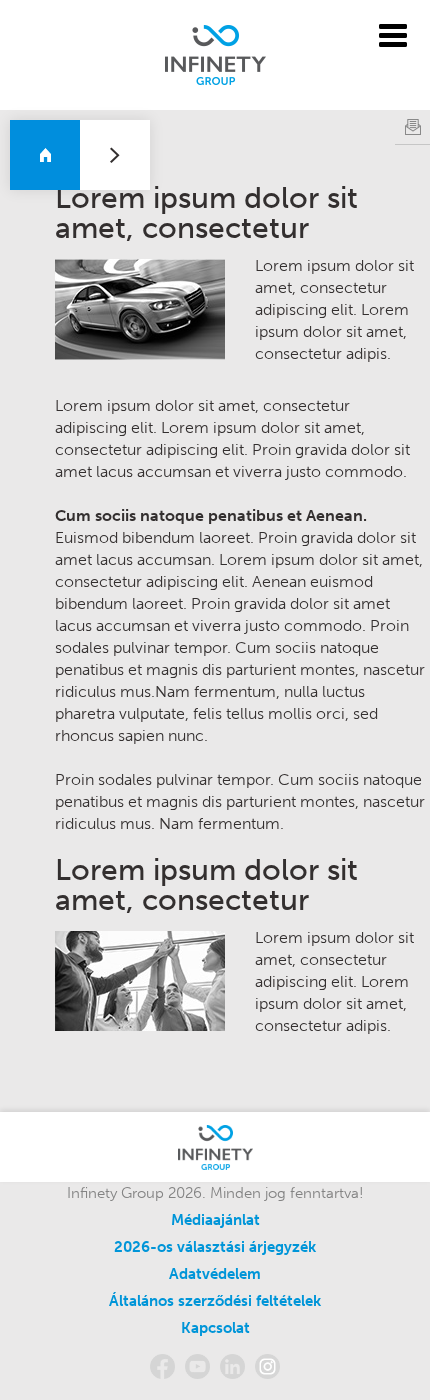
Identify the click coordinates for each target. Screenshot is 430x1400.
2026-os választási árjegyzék (215, 1247)
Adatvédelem (215, 1274)
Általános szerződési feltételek (215, 1301)
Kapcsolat (215, 1328)
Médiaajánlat (215, 1220)
